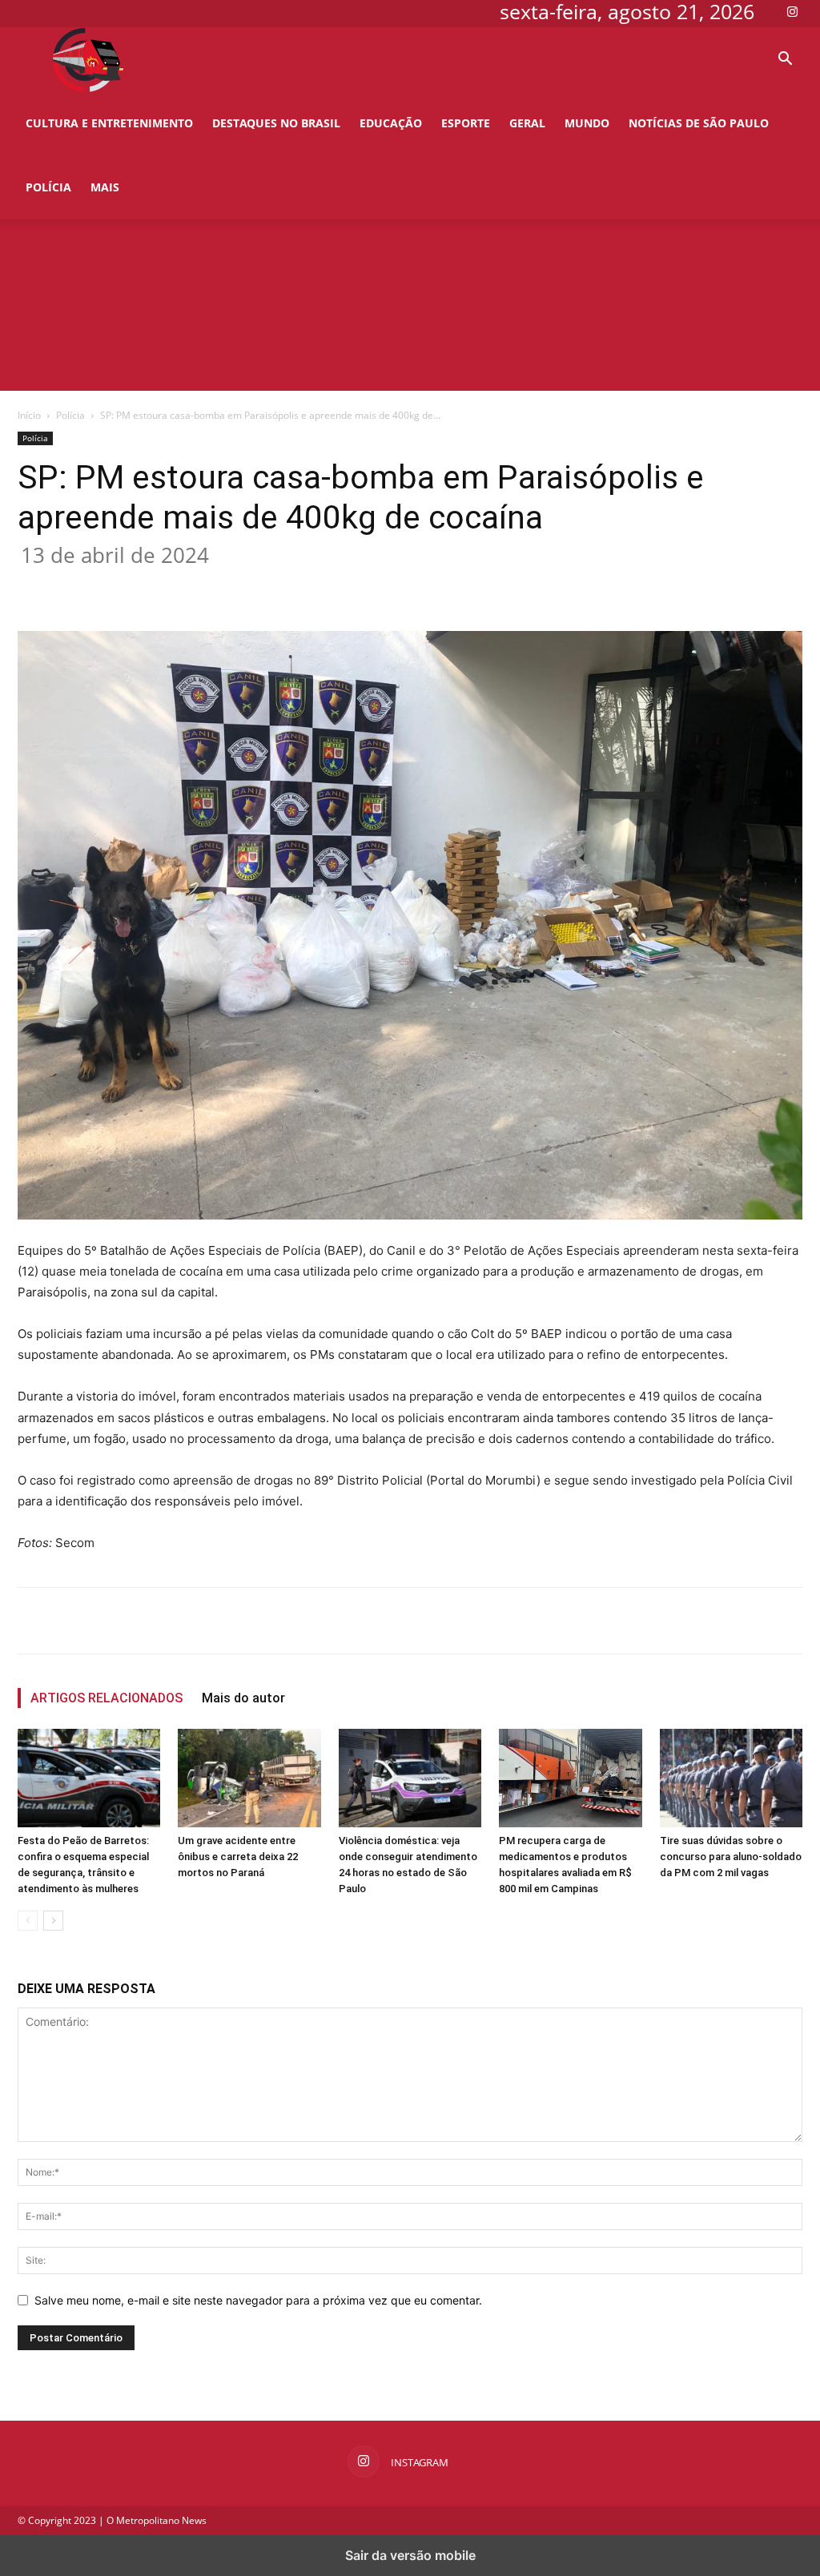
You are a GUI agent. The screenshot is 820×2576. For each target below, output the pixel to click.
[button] (785, 60)
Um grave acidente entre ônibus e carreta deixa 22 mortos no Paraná (238, 1857)
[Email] (319, 585)
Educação (391, 123)
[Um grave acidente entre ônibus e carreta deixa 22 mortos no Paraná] (249, 1778)
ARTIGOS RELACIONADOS (107, 1698)
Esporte (466, 123)
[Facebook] (171, 585)
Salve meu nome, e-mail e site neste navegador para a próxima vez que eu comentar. (258, 2300)
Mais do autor (243, 1698)
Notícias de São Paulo (699, 123)
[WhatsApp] (282, 585)
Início (29, 415)
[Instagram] (792, 11)
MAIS (105, 187)
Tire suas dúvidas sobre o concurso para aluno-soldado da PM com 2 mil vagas (731, 1857)
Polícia (48, 187)
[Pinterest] (245, 585)
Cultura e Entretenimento (109, 123)
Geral (527, 123)
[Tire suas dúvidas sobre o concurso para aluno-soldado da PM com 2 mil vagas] (731, 1778)
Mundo (587, 123)
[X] (208, 585)
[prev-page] (28, 1921)
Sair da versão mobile (410, 2555)
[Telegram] (356, 585)
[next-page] (53, 1921)
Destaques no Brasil (276, 123)
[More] (393, 585)
